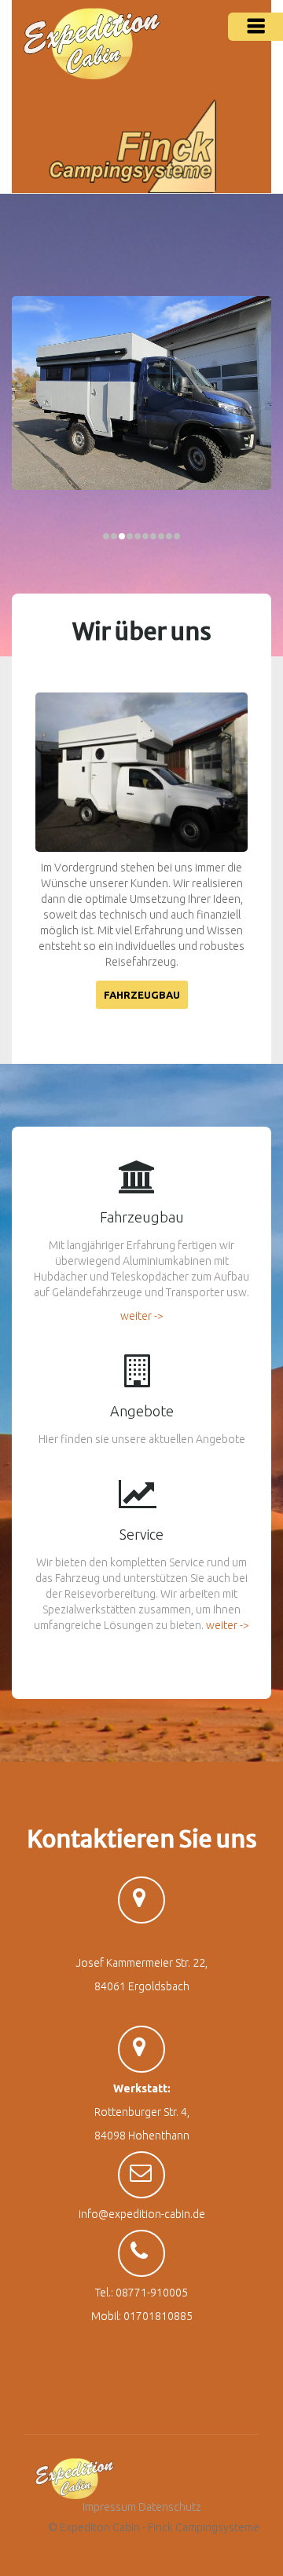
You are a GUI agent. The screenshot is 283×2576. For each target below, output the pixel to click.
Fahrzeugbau (142, 995)
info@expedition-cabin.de (142, 2214)
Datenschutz (170, 2507)
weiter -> (142, 1316)
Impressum (109, 2507)
